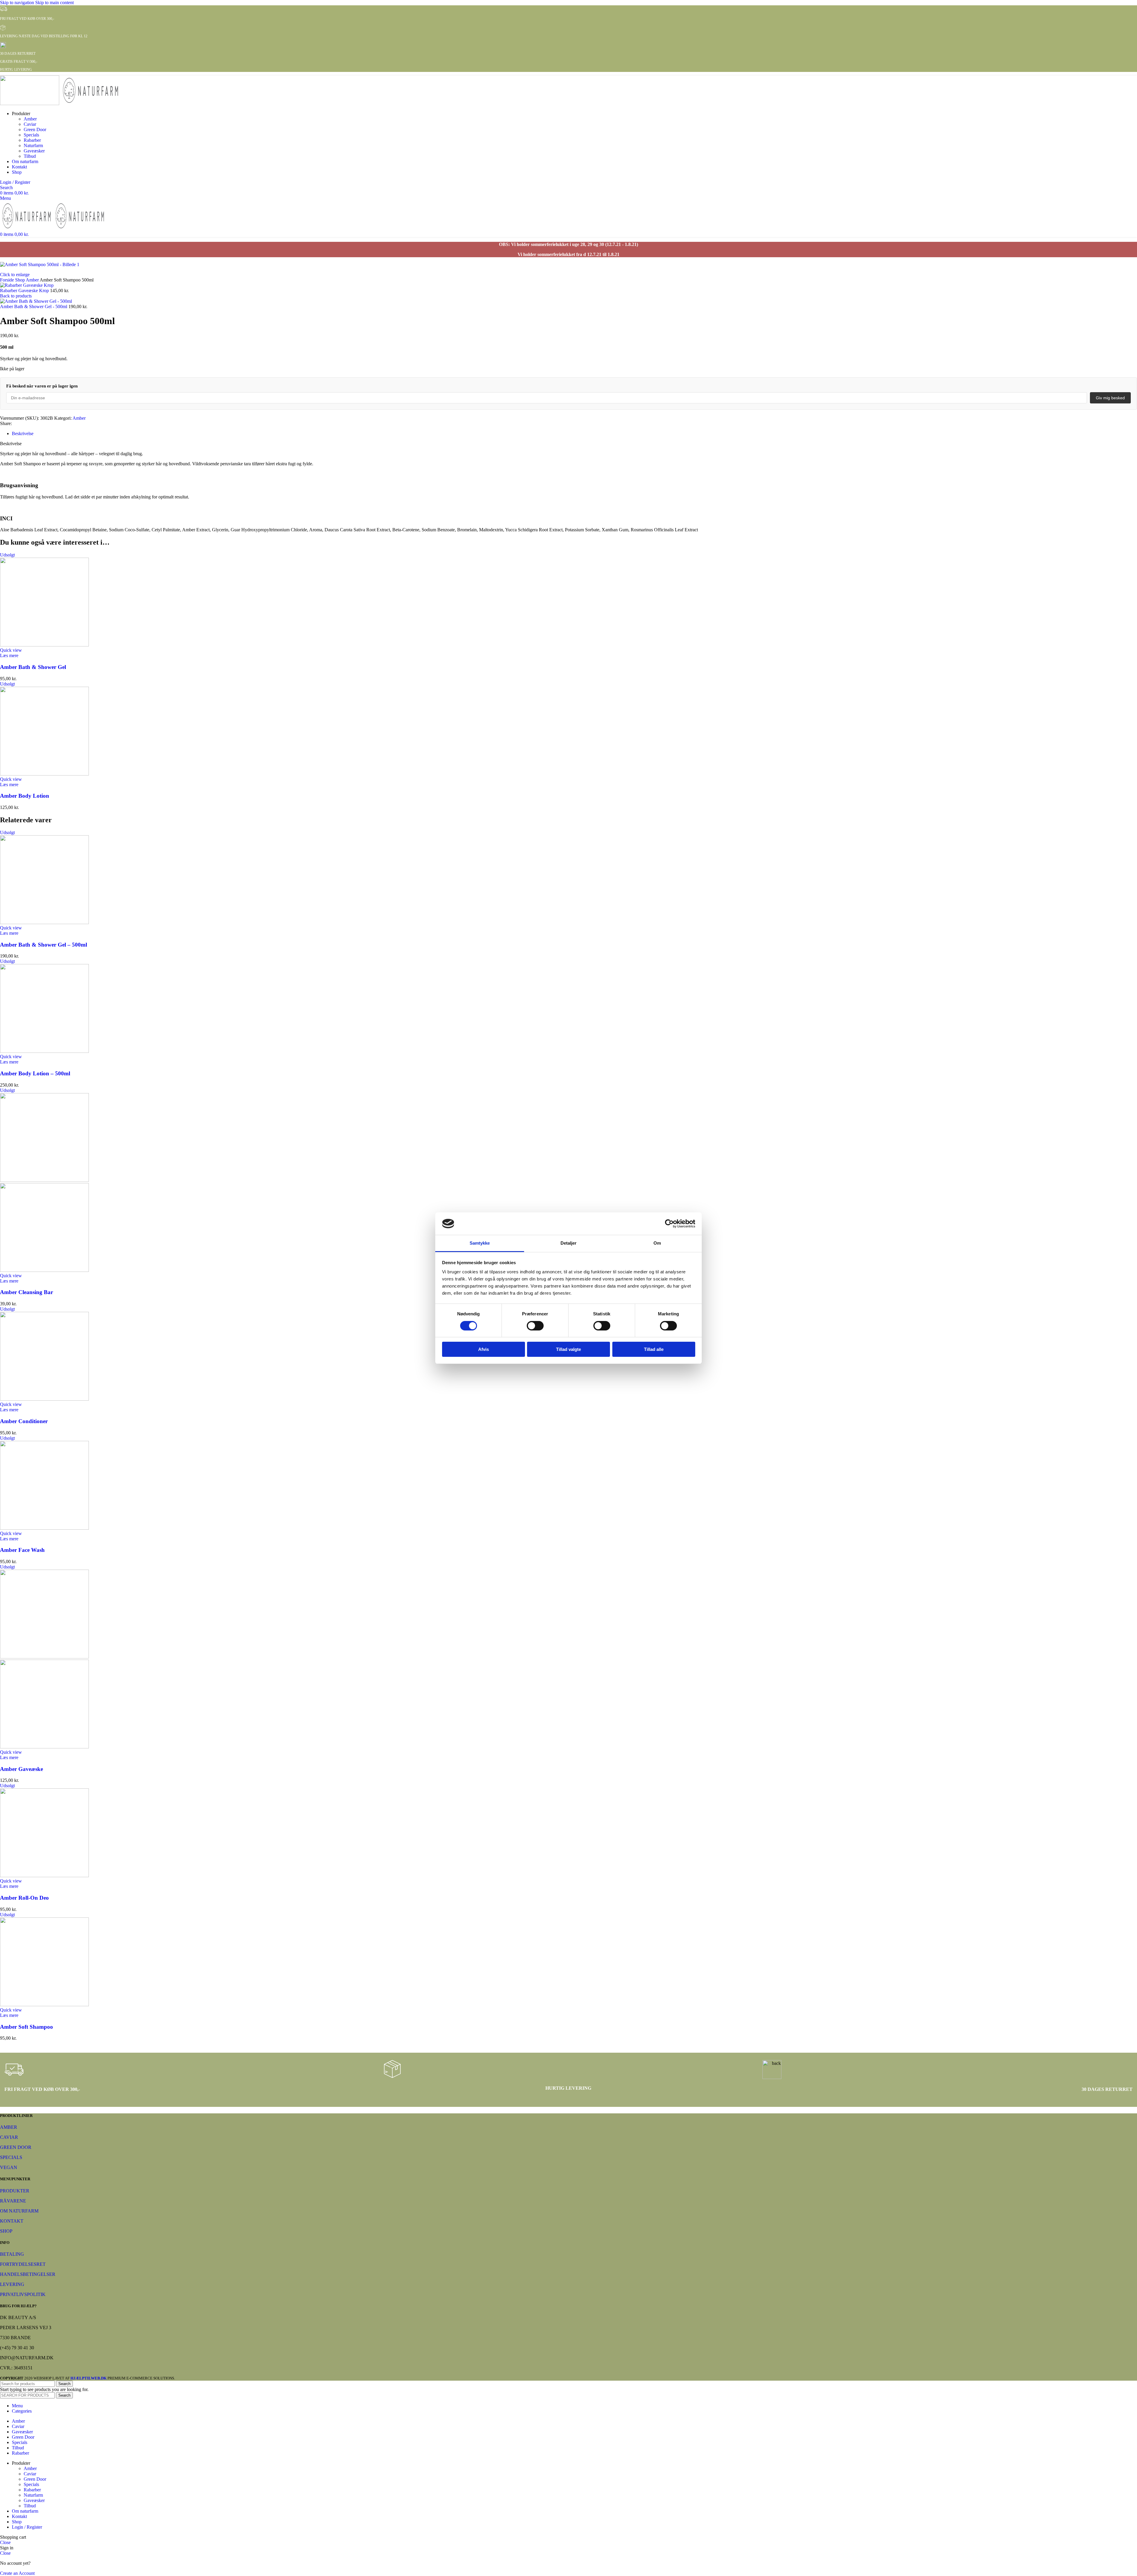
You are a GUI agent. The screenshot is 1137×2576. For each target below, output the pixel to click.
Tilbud (30, 156)
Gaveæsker (34, 151)
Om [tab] (657, 1243)
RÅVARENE (13, 2201)
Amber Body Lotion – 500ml (35, 1073)
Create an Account (17, 2573)
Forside (8, 280)
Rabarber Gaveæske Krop (25, 291)
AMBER (9, 2127)
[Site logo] (30, 103)
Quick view (11, 650)
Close (5, 2542)
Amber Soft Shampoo (27, 2027)
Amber (30, 119)
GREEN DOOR (16, 2147)
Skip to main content (54, 3)
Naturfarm (33, 145)
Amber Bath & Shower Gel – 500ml (44, 945)
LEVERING (12, 2284)
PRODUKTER (15, 2191)
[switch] (535, 1326)
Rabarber (32, 140)
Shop (20, 280)
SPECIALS (11, 2157)
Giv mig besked (1110, 398)
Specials (31, 135)
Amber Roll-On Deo (24, 1898)
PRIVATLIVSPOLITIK (23, 2294)
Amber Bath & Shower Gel (33, 667)
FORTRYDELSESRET (23, 2264)
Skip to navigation (18, 3)
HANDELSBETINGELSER (28, 2274)
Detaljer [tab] (569, 1243)
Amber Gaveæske (21, 1769)
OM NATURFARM (19, 2211)
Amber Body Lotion (25, 796)
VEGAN (9, 2167)
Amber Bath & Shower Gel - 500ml (34, 306)
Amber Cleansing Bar (27, 1292)
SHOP (6, 2231)
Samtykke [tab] (480, 1243)
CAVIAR (9, 2137)
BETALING (12, 2254)
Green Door (35, 129)
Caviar (30, 124)
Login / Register (27, 2527)
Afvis (484, 1349)
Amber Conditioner (24, 1421)
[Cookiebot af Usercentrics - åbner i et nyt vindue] (669, 1224)
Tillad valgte (568, 1349)
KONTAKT (12, 2221)
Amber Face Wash (22, 1550)
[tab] (23, 433)
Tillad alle (654, 1349)
